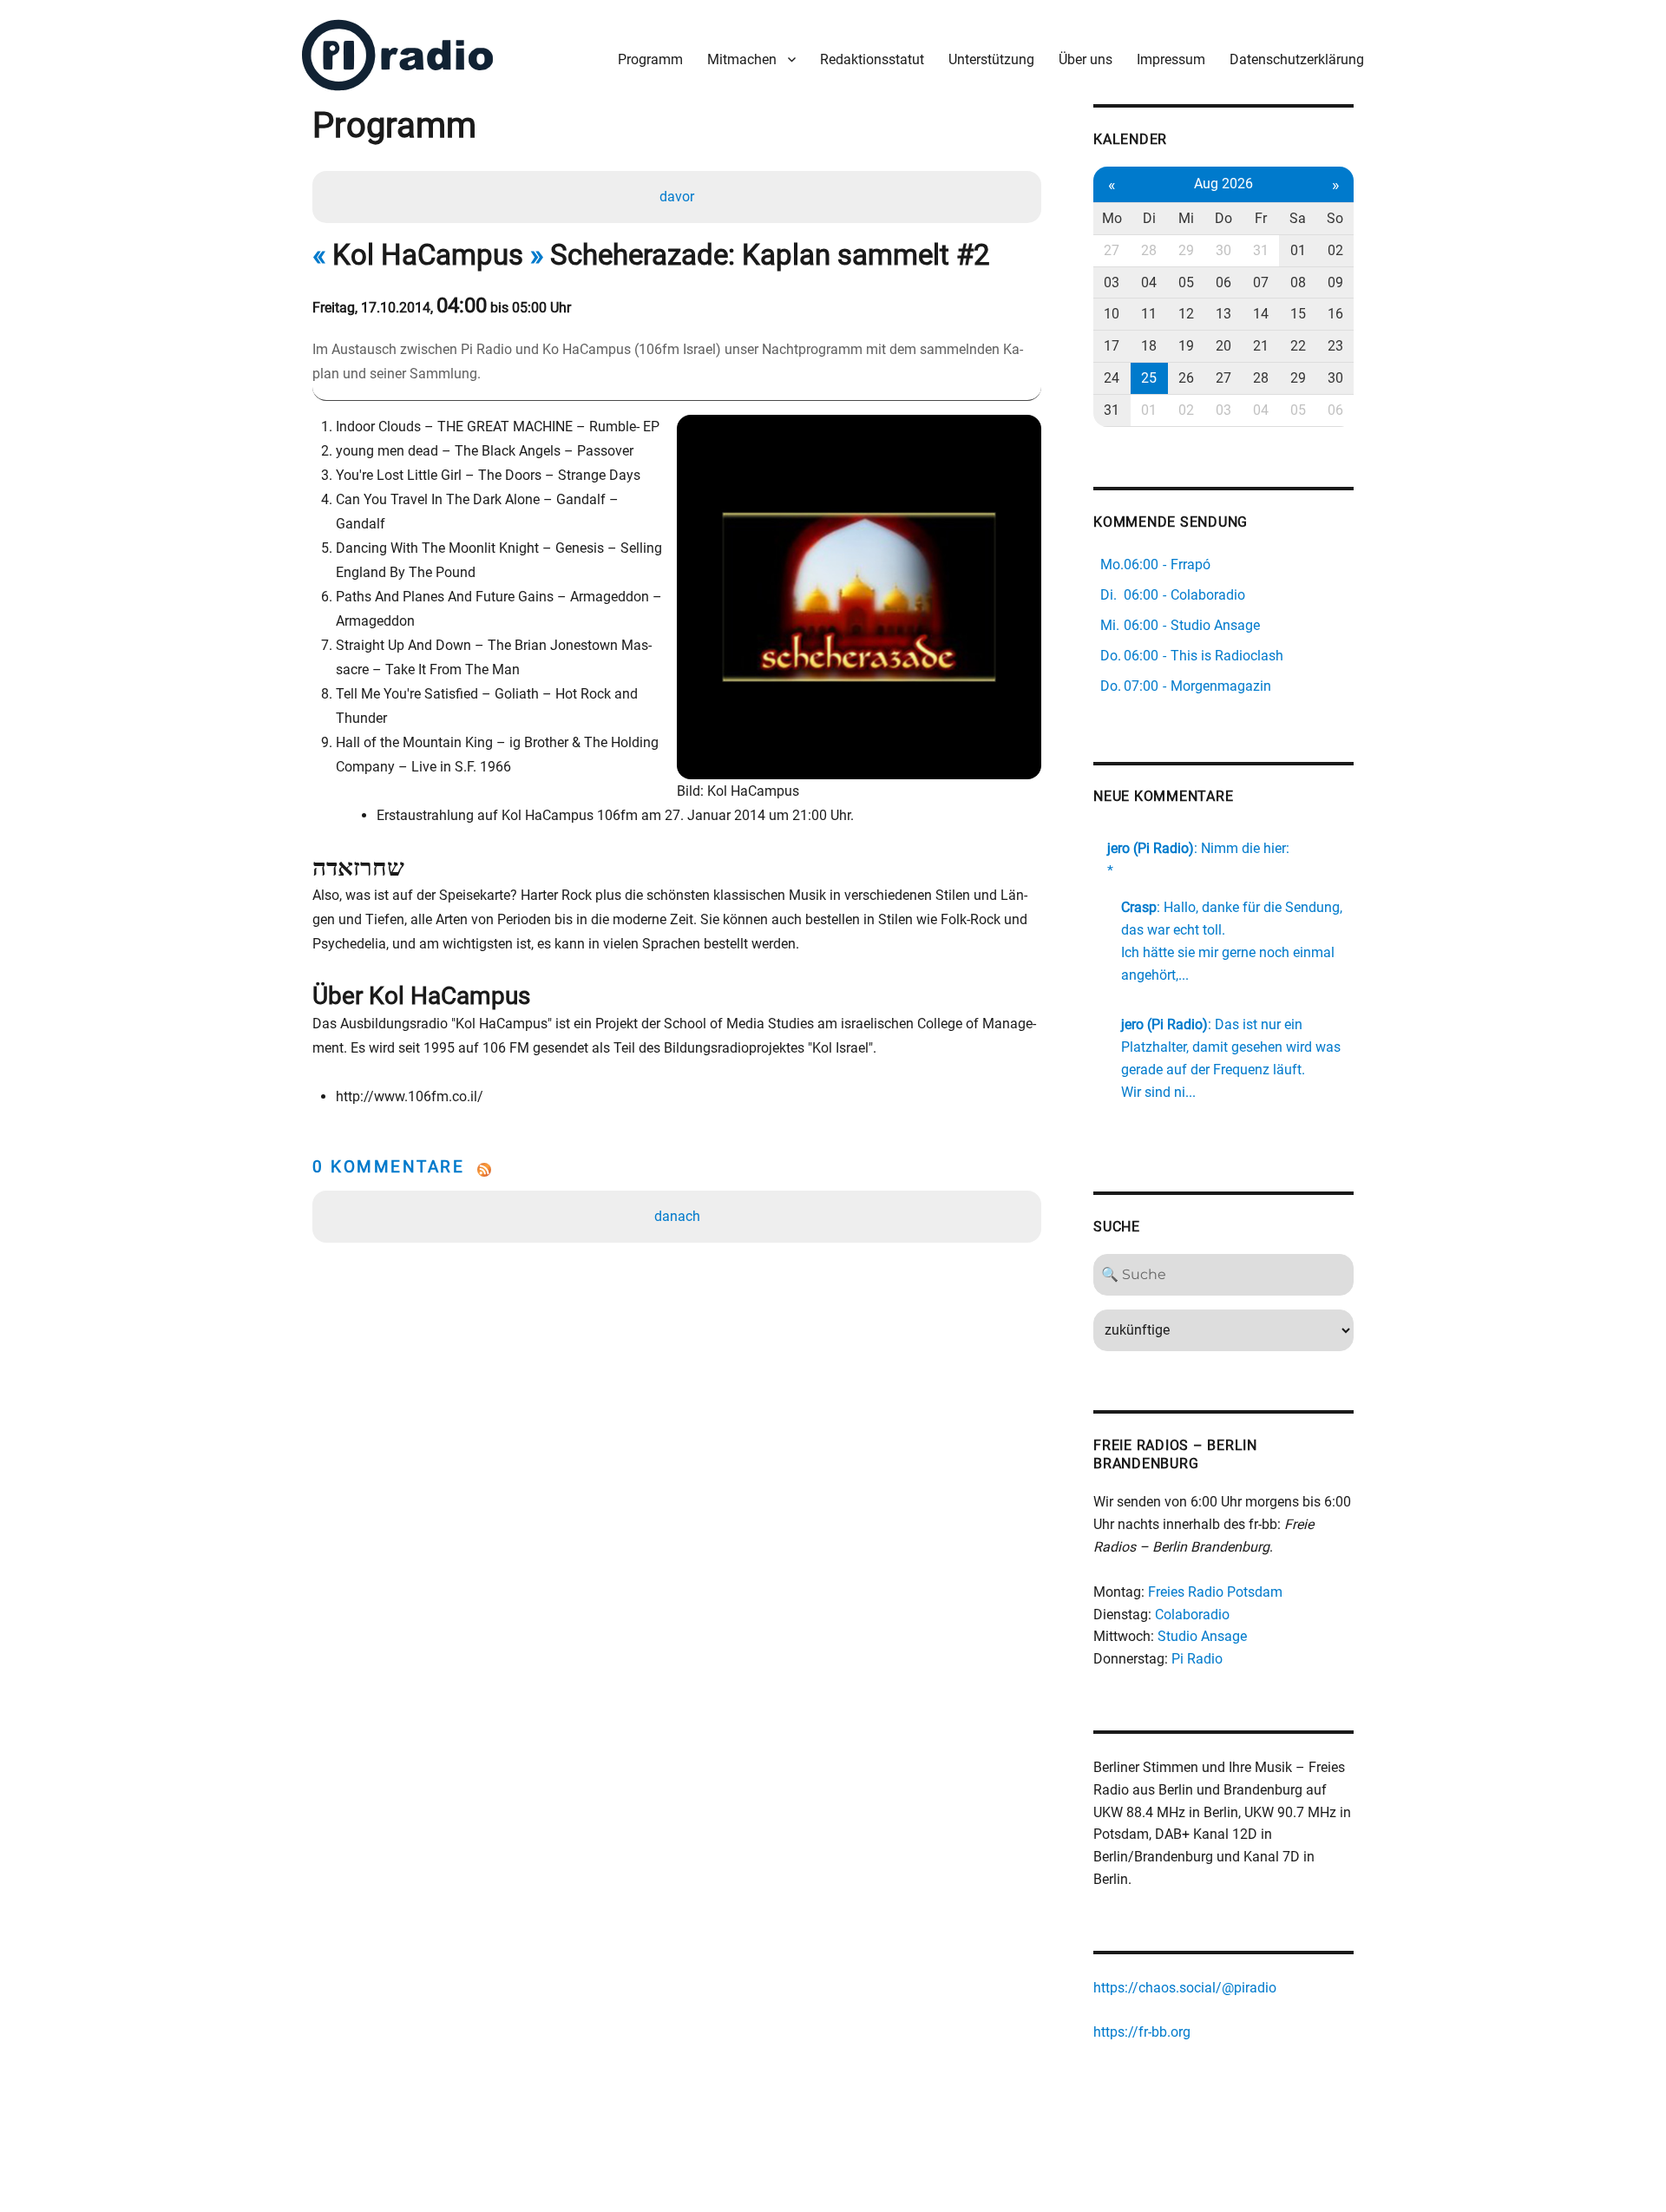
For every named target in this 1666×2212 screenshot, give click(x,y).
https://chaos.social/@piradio (1185, 1988)
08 (1298, 282)
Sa (1298, 218)
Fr (1261, 218)
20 (1223, 346)
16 (1335, 314)
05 (1186, 282)
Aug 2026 (1223, 184)
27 (1112, 250)
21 (1261, 346)
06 (1223, 282)
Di (1149, 218)
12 (1186, 314)
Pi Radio (1197, 1659)
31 (1261, 250)
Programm (650, 59)
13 (1223, 314)
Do (1223, 218)
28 (1149, 250)
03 (1112, 282)
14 (1261, 314)
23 (1335, 346)
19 (1186, 346)
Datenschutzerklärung (1297, 59)
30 (1223, 250)
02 (1335, 250)
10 (1112, 314)
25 (1149, 378)
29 (1186, 250)
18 (1149, 346)
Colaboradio (1192, 1615)
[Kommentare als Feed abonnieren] (677, 1170)
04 (1149, 282)
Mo (1112, 218)
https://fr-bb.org (1142, 2032)
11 (1149, 314)
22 (1298, 346)
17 (1112, 346)
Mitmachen (742, 59)
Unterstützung (991, 59)
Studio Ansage (1202, 1636)
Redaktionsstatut (872, 59)
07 (1261, 282)
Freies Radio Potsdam (1215, 1592)
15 (1298, 314)
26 (1186, 378)
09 (1335, 282)
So (1335, 218)
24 (1112, 378)
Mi (1186, 218)
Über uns (1086, 59)
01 (1298, 250)
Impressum (1171, 59)
